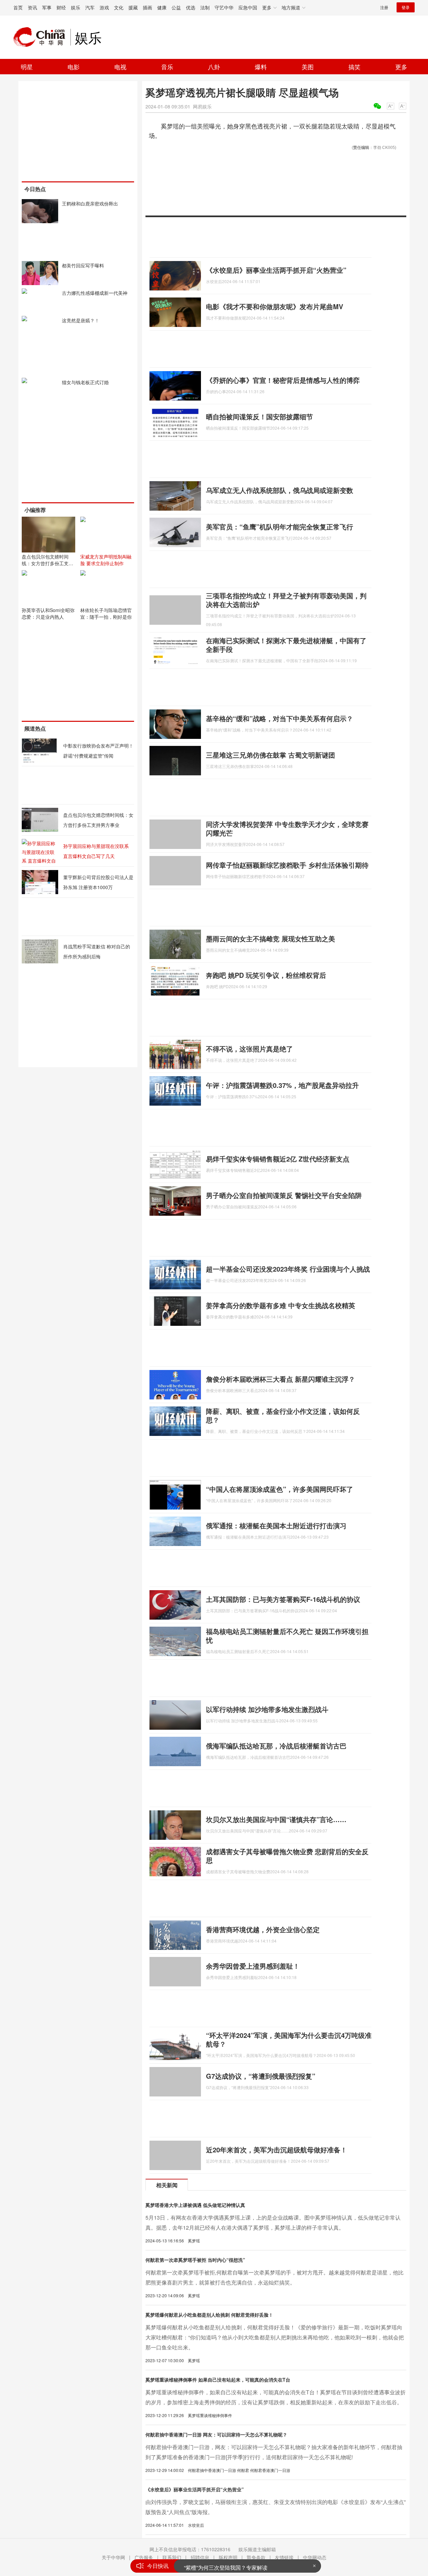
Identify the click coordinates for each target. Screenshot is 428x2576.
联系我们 (172, 2557)
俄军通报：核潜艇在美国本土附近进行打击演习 (276, 1525)
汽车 (90, 7)
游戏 (104, 7)
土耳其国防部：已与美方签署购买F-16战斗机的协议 (283, 1599)
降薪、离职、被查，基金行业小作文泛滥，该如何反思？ (283, 1415)
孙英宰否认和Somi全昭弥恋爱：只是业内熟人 (48, 613)
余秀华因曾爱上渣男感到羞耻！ (253, 1966)
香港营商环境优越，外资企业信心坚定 (263, 1929)
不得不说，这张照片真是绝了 (249, 1049)
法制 (205, 7)
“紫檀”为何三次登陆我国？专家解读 (226, 2566)
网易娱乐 (202, 106)
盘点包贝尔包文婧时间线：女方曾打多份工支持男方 (47, 563)
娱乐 (76, 7)
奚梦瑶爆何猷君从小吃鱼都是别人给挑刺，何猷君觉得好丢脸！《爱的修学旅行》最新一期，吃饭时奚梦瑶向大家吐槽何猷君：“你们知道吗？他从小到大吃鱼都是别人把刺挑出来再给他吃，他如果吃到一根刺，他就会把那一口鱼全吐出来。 (275, 2337)
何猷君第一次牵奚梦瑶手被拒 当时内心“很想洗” (195, 2260)
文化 (119, 7)
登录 (406, 7)
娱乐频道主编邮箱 (257, 2549)
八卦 (214, 67)
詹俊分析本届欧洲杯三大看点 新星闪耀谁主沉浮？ (281, 1379)
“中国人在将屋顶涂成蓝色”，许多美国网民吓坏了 (280, 1489)
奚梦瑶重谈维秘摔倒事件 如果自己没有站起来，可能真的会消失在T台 (218, 2380)
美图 (308, 67)
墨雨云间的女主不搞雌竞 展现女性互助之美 (271, 938)
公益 (176, 7)
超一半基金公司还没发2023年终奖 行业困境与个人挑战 (288, 1269)
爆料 (261, 67)
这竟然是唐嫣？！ (81, 320)
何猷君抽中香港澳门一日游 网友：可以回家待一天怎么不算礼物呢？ (216, 2434)
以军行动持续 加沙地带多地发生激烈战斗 (267, 1709)
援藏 (133, 7)
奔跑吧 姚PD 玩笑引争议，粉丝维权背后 (266, 975)
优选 (191, 7)
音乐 (167, 67)
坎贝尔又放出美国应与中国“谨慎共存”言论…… (276, 1819)
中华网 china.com (42, 37)
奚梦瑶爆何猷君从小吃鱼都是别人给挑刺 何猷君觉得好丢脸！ (209, 2315)
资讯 (32, 7)
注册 (384, 7)
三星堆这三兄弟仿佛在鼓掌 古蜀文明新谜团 (271, 755)
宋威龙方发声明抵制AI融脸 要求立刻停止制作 (106, 560)
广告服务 (144, 2557)
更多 (401, 67)
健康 (162, 7)
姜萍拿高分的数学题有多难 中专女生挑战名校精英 (281, 1305)
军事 (47, 7)
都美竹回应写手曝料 (83, 265)
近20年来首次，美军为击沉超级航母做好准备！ (277, 2150)
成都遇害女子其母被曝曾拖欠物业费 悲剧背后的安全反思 (287, 1856)
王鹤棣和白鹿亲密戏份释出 (90, 203)
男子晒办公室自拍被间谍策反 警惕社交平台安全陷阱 (284, 1195)
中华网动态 (315, 2557)
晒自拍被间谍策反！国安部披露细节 (259, 416)
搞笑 (354, 67)
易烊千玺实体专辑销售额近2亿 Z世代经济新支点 (278, 1159)
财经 (61, 7)
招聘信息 (200, 2557)
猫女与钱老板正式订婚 (85, 382)
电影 (74, 67)
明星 (27, 67)
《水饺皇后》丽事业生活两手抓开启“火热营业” (276, 270)
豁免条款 (256, 2557)
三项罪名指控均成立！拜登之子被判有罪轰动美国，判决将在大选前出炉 (286, 600)
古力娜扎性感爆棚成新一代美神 (95, 293)
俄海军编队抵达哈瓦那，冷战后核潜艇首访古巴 (276, 1746)
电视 (120, 67)
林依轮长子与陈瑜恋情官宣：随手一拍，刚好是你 (106, 613)
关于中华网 (113, 2557)
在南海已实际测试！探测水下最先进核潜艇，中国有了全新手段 (286, 645)
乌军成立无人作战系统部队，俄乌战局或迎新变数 (280, 490)
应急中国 (248, 7)
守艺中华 (224, 7)
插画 (147, 7)
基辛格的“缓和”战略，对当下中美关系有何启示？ (280, 718)
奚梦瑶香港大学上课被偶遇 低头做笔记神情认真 (195, 2205)
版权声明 (228, 2557)
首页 (18, 7)
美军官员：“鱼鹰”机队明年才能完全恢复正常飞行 (280, 527)
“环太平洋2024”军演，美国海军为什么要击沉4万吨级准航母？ (289, 2039)
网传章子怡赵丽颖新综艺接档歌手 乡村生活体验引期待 (287, 865)
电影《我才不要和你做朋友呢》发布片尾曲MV (275, 306)
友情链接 (284, 2557)
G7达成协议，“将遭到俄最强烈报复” (261, 2076)
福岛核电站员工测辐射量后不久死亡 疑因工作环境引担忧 (287, 1636)
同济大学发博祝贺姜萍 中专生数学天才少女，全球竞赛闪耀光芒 (287, 828)
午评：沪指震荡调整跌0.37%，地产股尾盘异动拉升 (282, 1085)
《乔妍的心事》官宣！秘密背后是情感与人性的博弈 (283, 380)
